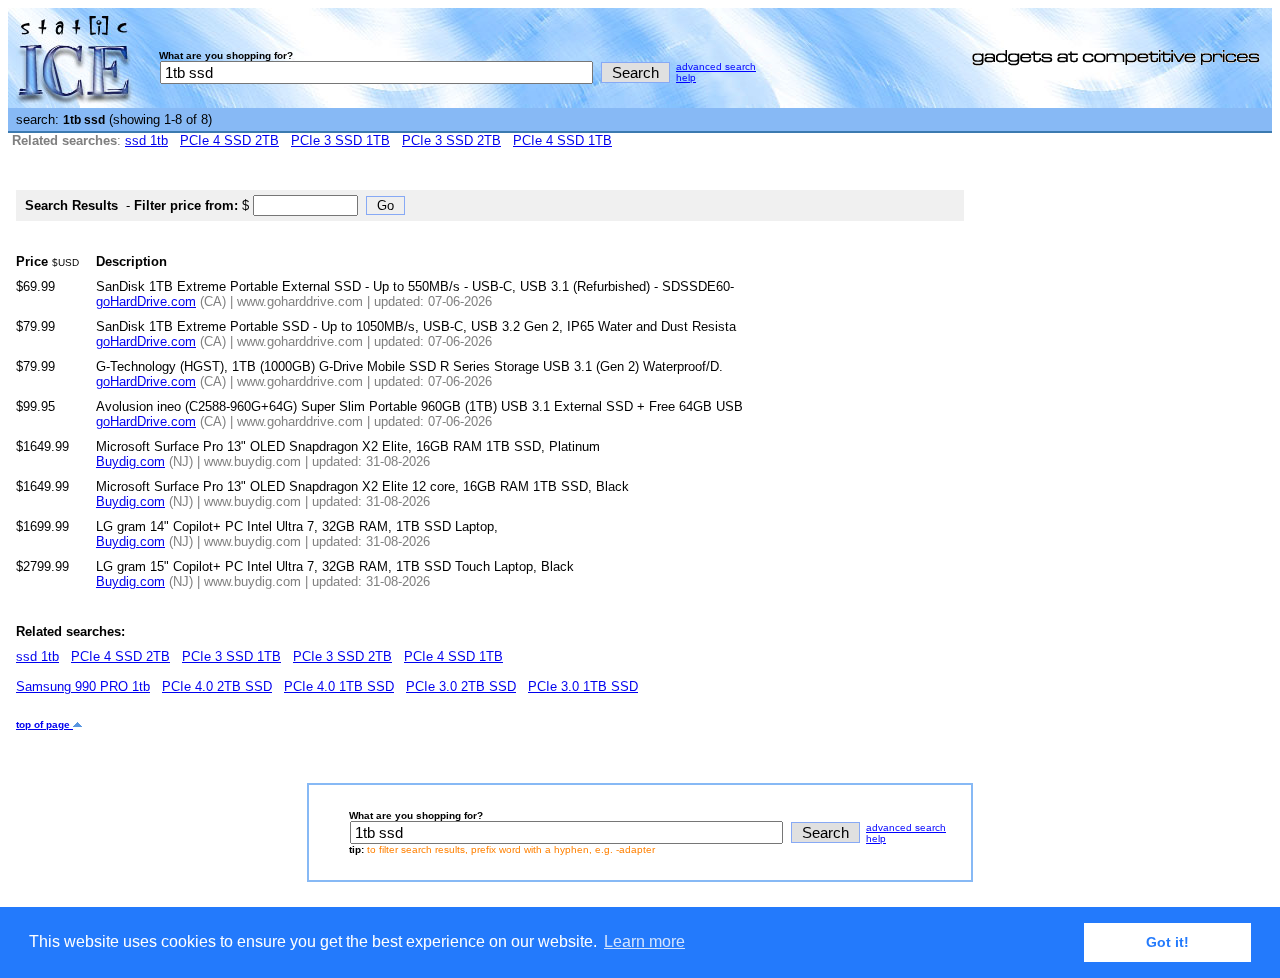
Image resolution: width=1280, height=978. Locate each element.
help (686, 77)
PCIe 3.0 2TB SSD (461, 686)
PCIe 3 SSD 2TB (451, 140)
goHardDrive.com (146, 301)
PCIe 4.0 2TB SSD (217, 686)
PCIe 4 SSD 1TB (562, 140)
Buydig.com (130, 461)
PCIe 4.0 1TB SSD (339, 686)
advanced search (716, 66)
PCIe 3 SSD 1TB (340, 140)
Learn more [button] (644, 941)
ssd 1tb (146, 140)
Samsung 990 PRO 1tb (83, 686)
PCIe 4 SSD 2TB (229, 140)
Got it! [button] (1167, 942)
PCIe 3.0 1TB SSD (583, 686)
